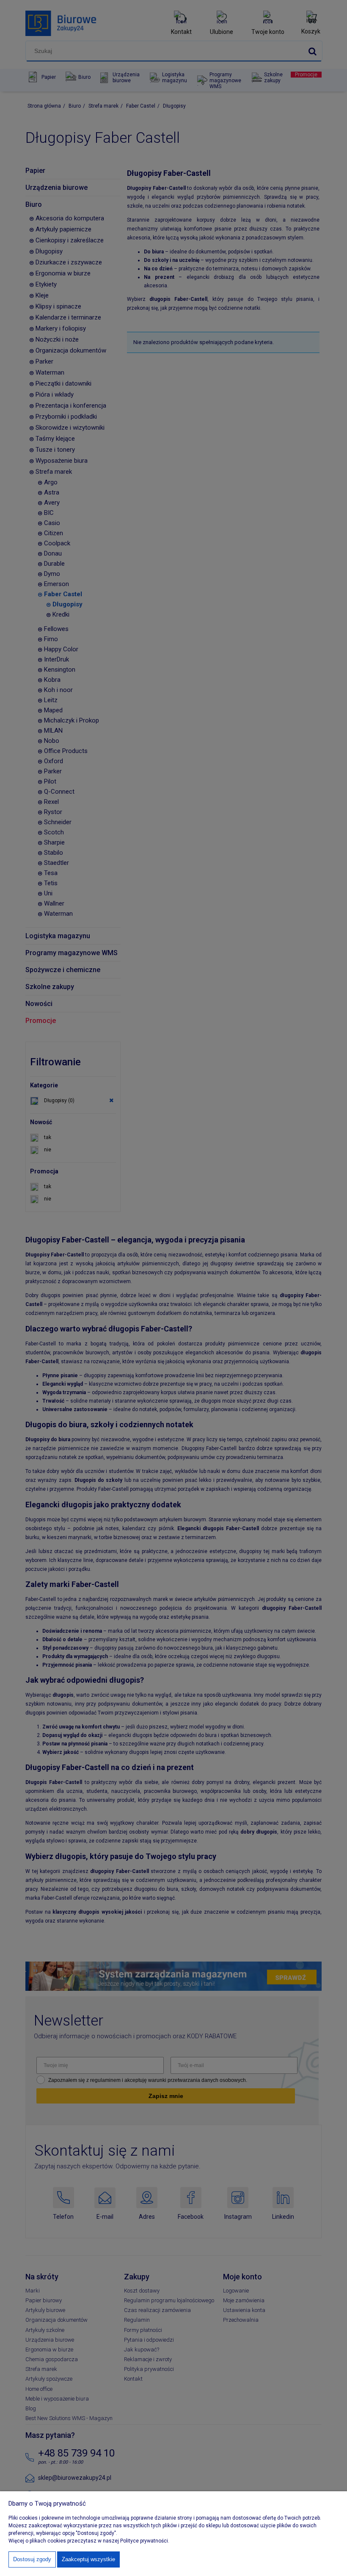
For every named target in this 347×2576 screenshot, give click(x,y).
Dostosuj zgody (32, 2559)
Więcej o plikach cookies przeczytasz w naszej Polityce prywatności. (89, 2541)
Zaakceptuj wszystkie (88, 2559)
